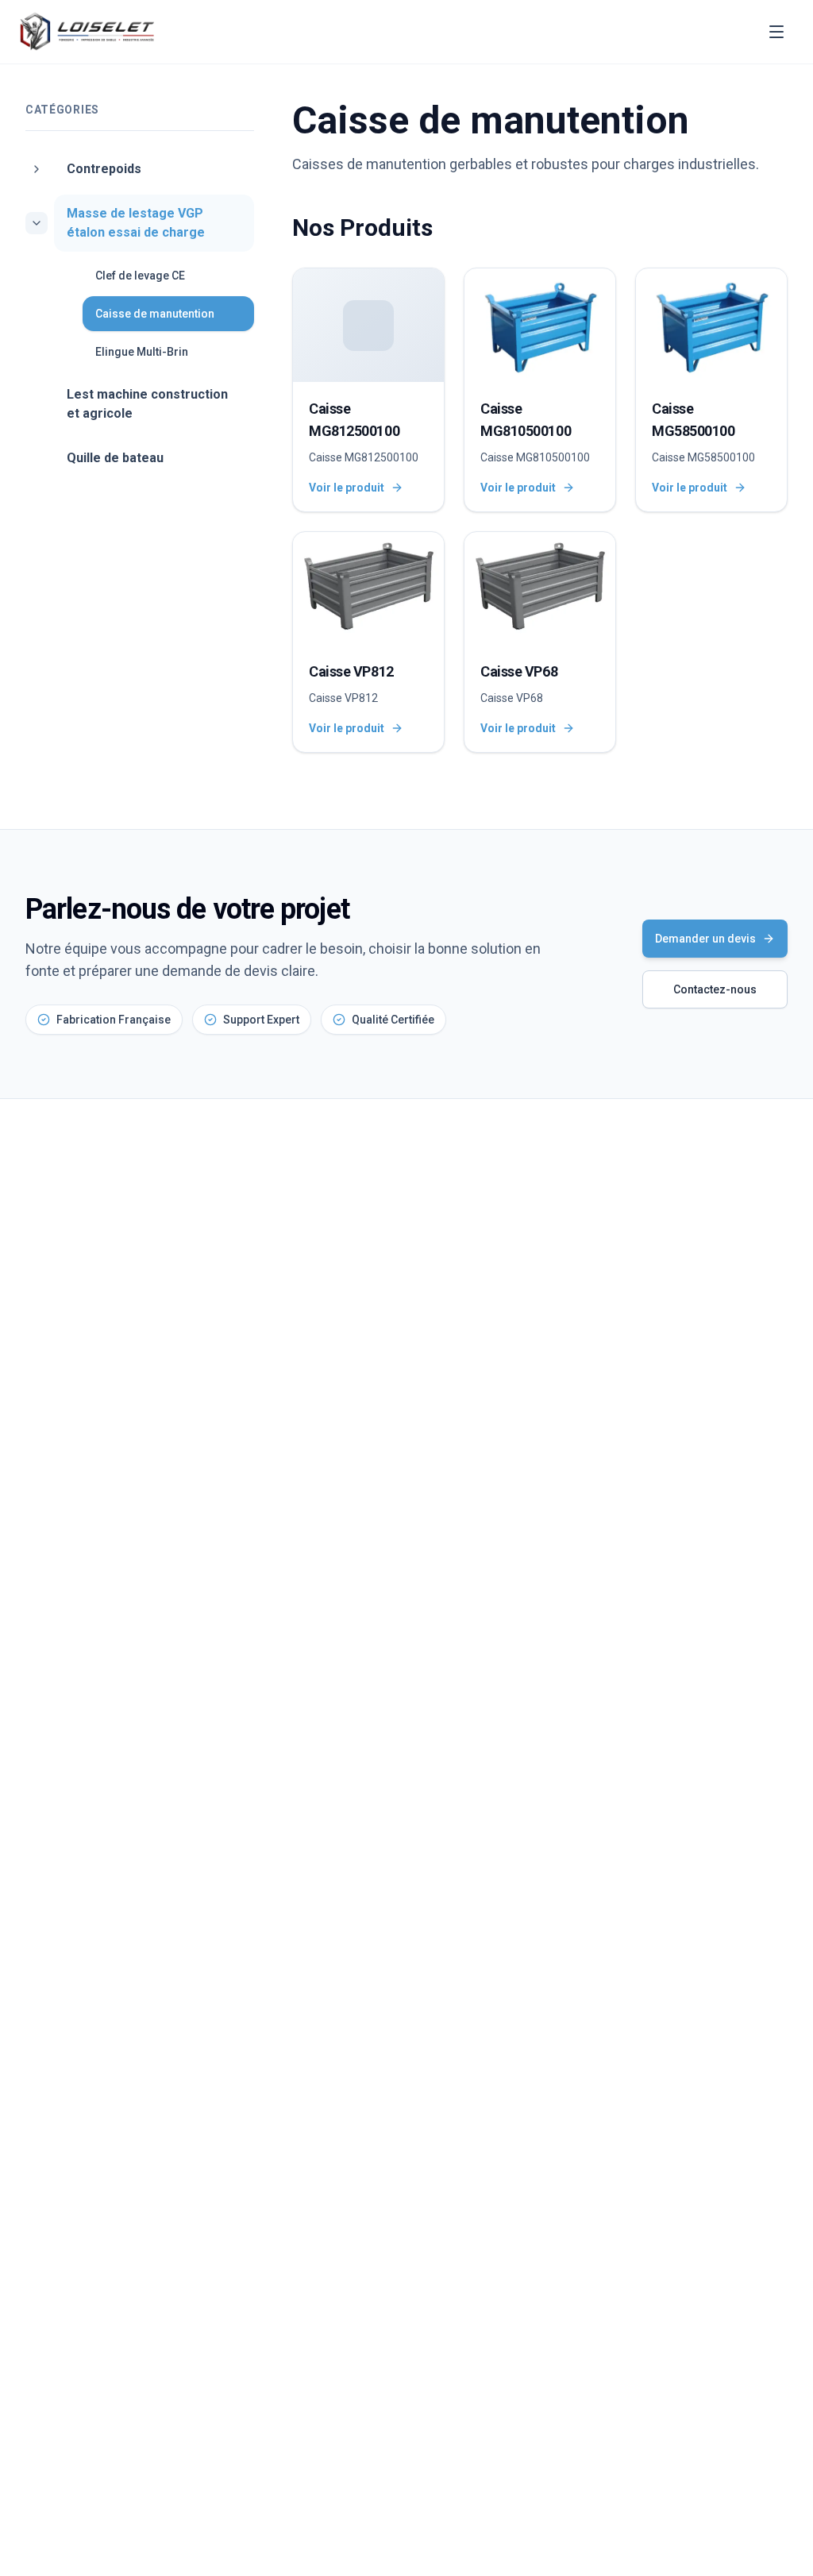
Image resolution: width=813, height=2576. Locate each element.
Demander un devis (705, 939)
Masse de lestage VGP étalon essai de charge (136, 223)
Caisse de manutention (155, 314)
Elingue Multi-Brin (142, 352)
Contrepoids (104, 169)
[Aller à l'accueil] (87, 32)
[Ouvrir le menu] (776, 32)
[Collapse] (37, 223)
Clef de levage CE (140, 276)
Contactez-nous (715, 989)
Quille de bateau (115, 458)
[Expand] (37, 169)
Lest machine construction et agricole (147, 404)
